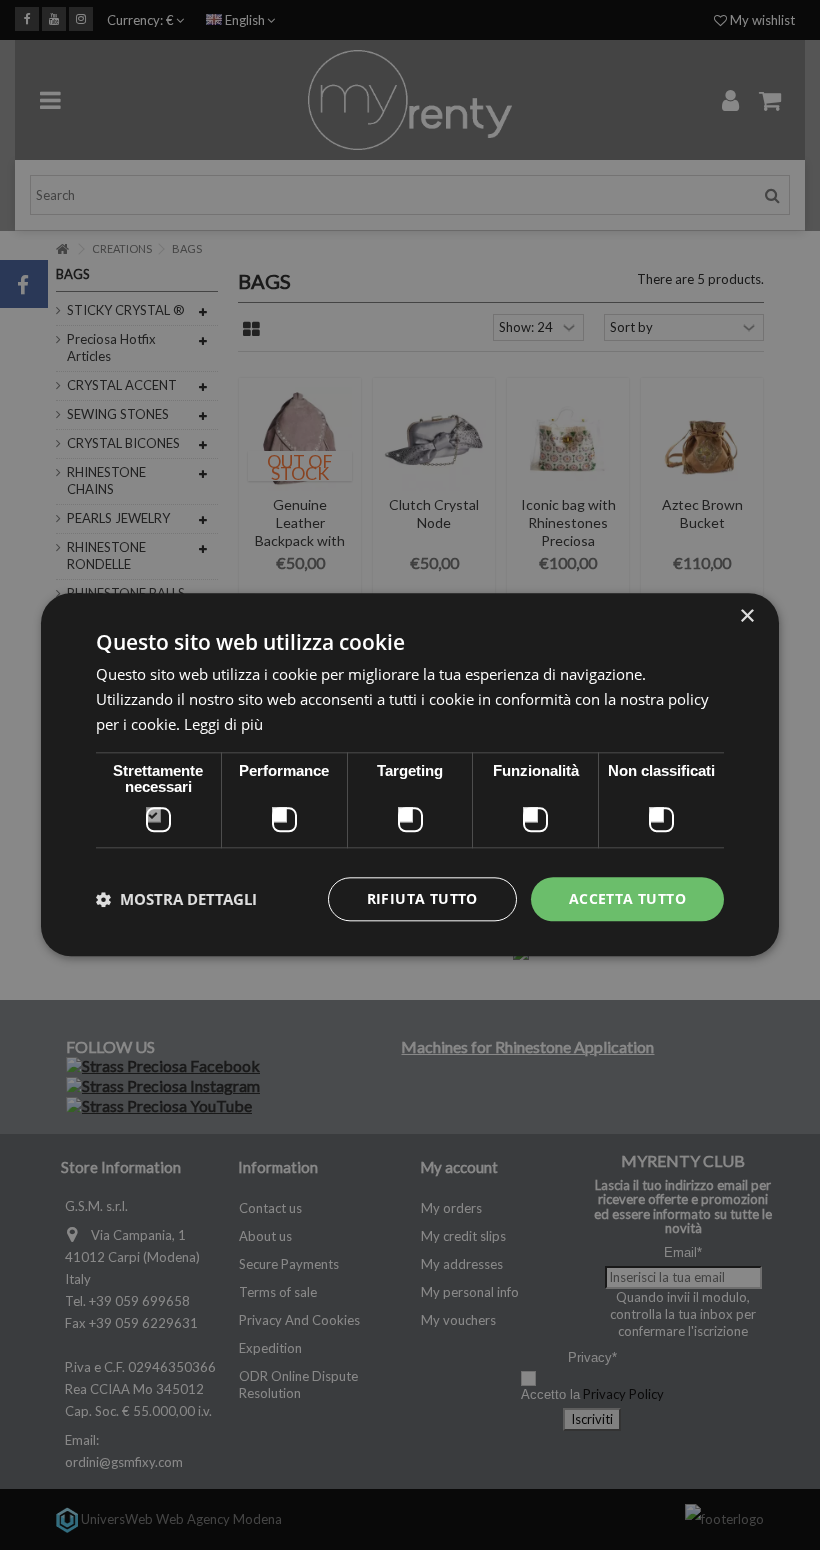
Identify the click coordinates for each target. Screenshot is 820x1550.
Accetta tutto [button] (627, 898)
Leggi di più (223, 724)
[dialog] (410, 774)
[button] (176, 899)
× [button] (746, 616)
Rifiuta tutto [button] (422, 898)
